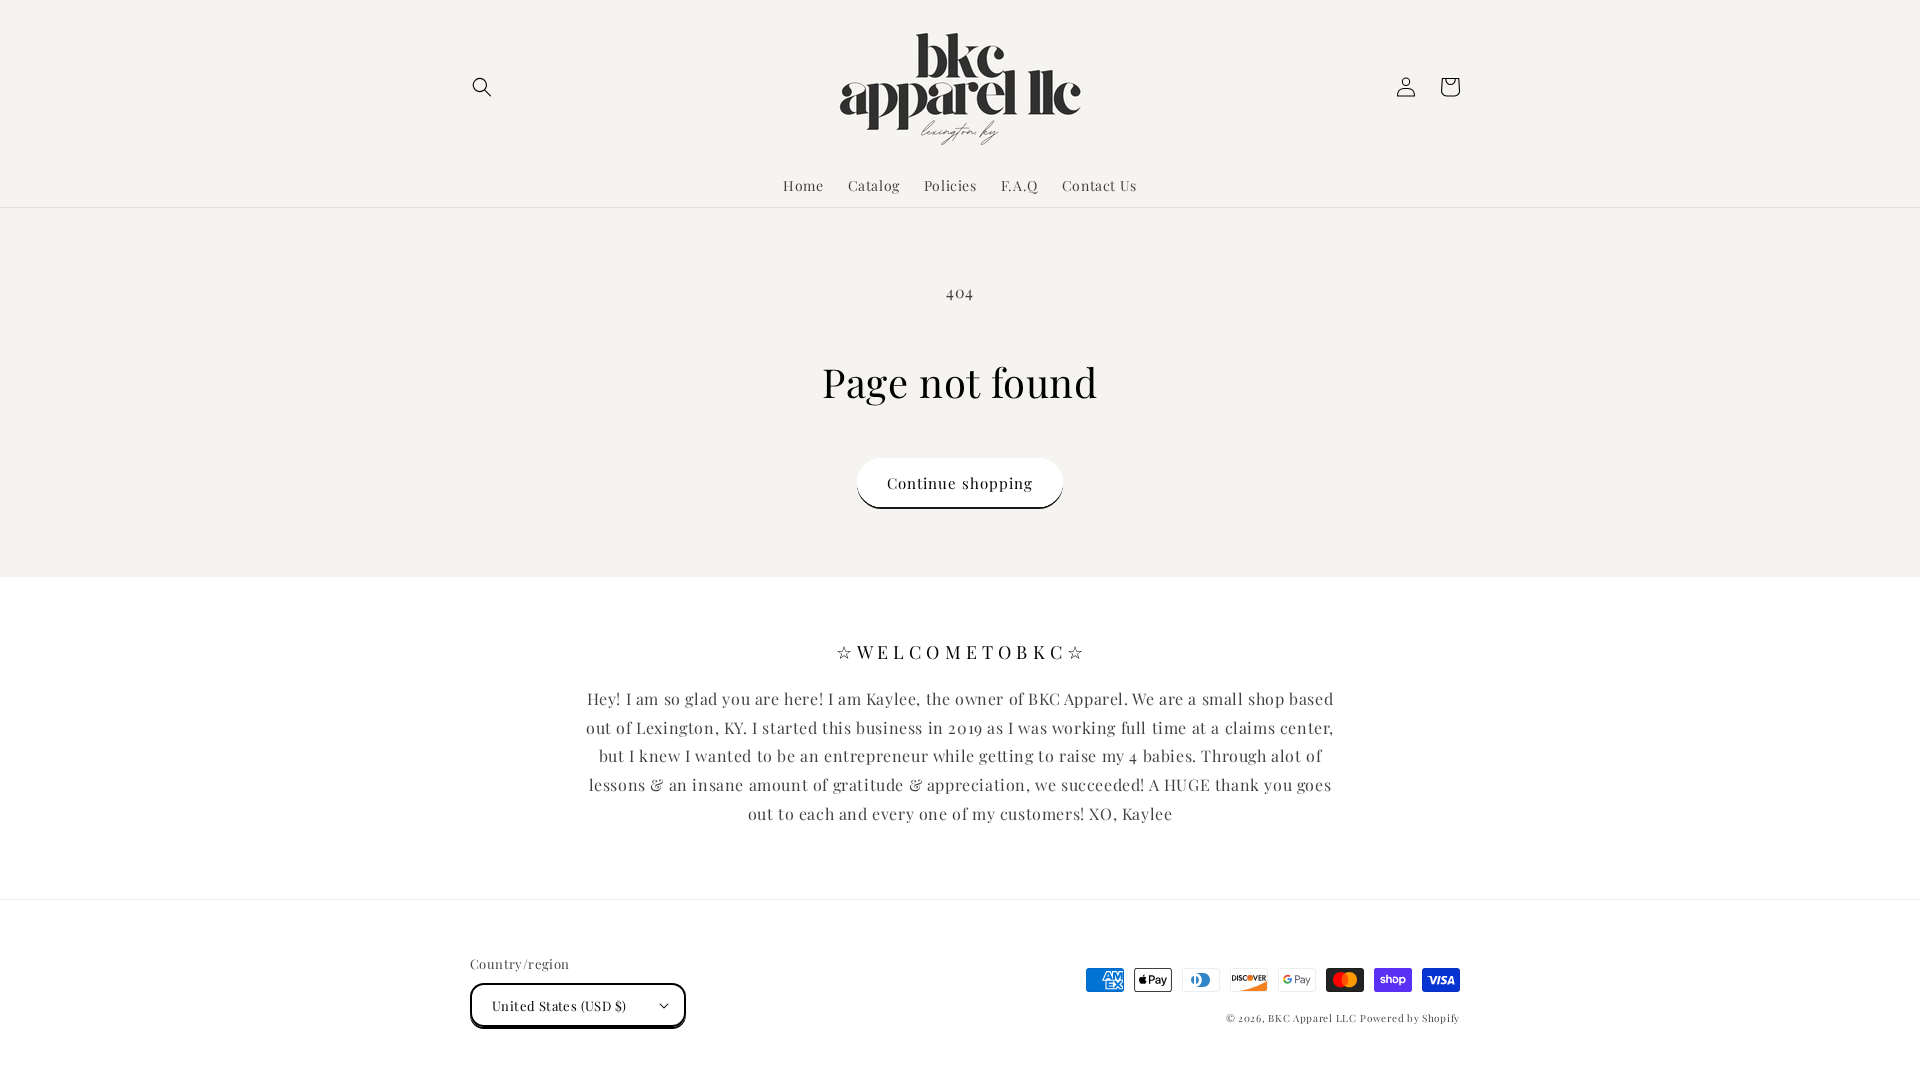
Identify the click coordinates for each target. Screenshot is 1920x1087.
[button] (482, 87)
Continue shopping (960, 483)
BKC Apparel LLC (1312, 1018)
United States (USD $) (559, 1005)
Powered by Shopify (1410, 1018)
